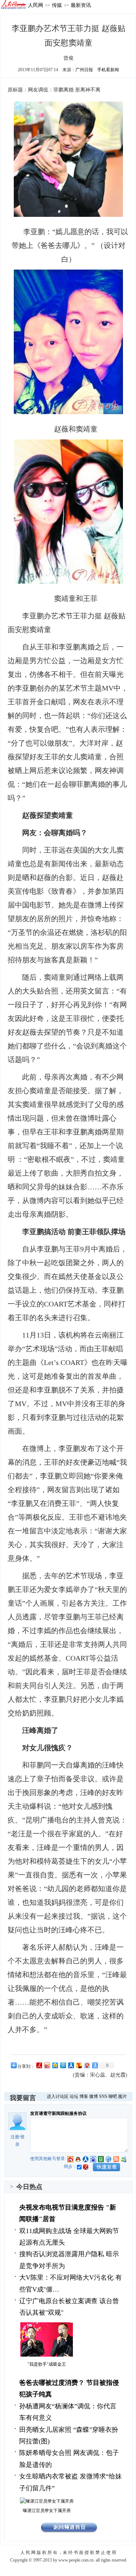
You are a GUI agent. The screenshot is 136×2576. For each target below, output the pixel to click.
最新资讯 (81, 5)
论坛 (74, 2096)
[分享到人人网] (71, 2065)
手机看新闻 (108, 70)
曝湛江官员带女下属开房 (47, 2511)
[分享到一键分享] (95, 2065)
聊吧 (113, 2096)
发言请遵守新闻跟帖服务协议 (58, 2113)
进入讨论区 (58, 2096)
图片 (123, 2096)
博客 (84, 2096)
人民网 (36, 5)
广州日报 (84, 70)
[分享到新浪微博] (47, 2065)
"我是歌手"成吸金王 (47, 2364)
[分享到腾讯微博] (63, 2065)
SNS (103, 2096)
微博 (94, 2096)
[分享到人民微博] (39, 2065)
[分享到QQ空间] (55, 2065)
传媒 (57, 5)
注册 (15, 2137)
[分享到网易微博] (87, 2065)
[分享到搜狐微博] (79, 2065)
